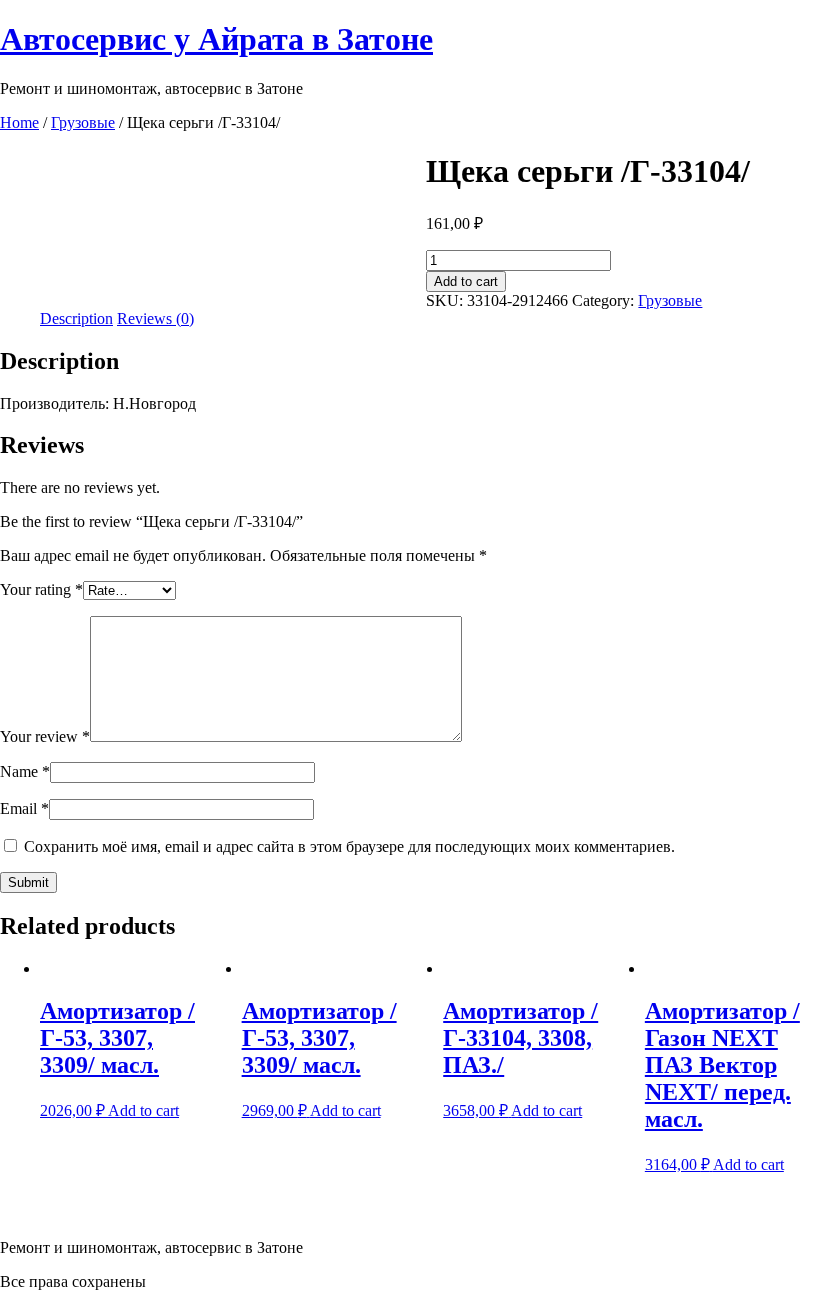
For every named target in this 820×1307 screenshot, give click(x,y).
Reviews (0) (155, 318)
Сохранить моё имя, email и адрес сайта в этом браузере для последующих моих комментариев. (349, 846)
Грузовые (83, 122)
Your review (45, 736)
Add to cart (466, 281)
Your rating (41, 589)
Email (24, 808)
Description (76, 318)
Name (25, 771)
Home (19, 122)
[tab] (76, 319)
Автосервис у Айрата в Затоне (216, 39)
